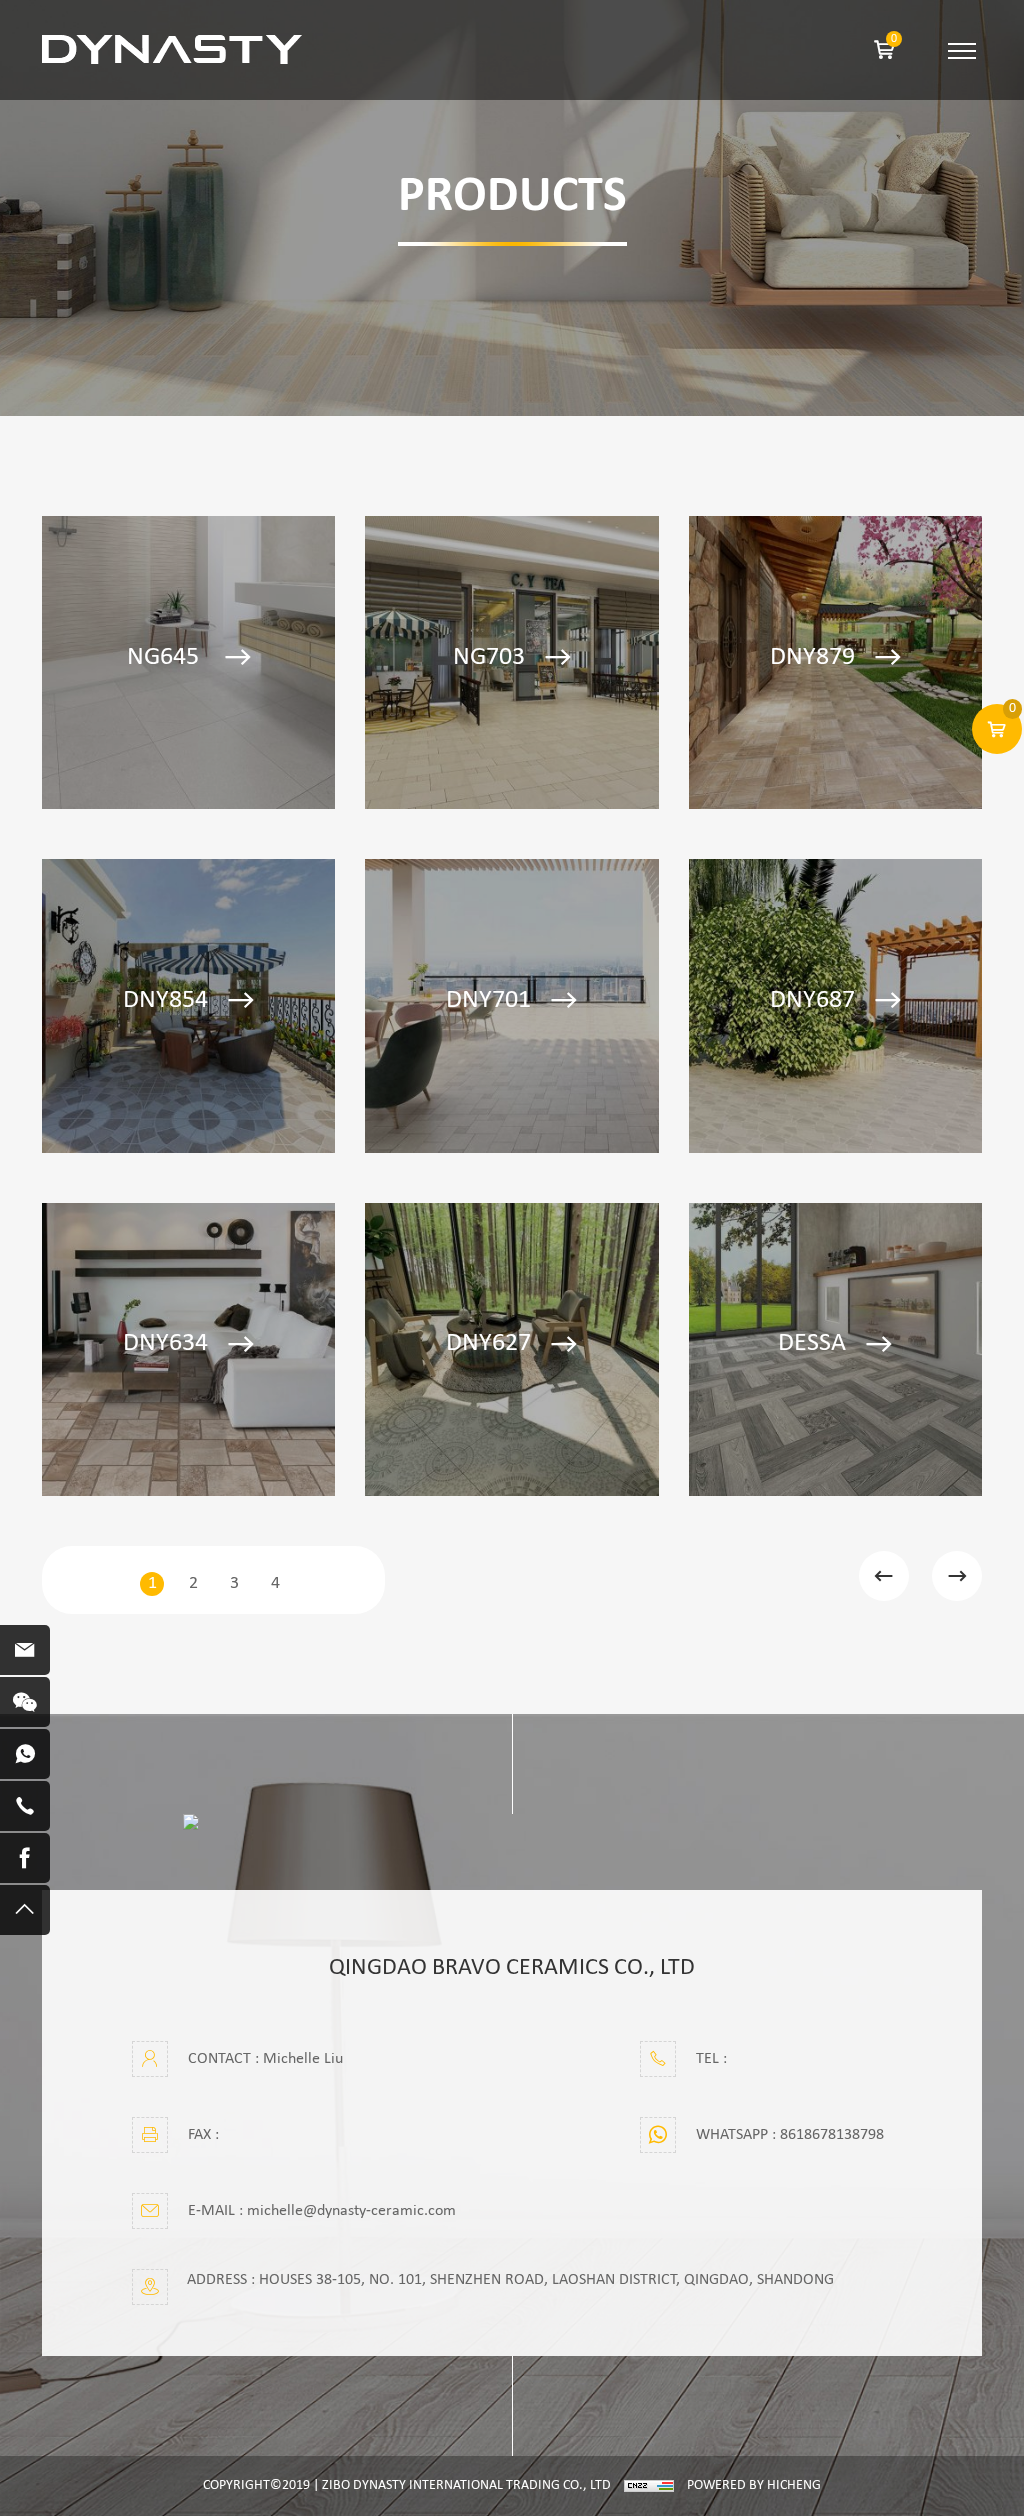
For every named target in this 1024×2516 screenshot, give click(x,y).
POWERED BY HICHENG (754, 2485)
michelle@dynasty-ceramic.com (351, 2211)
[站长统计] (649, 2485)
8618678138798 (832, 2135)
